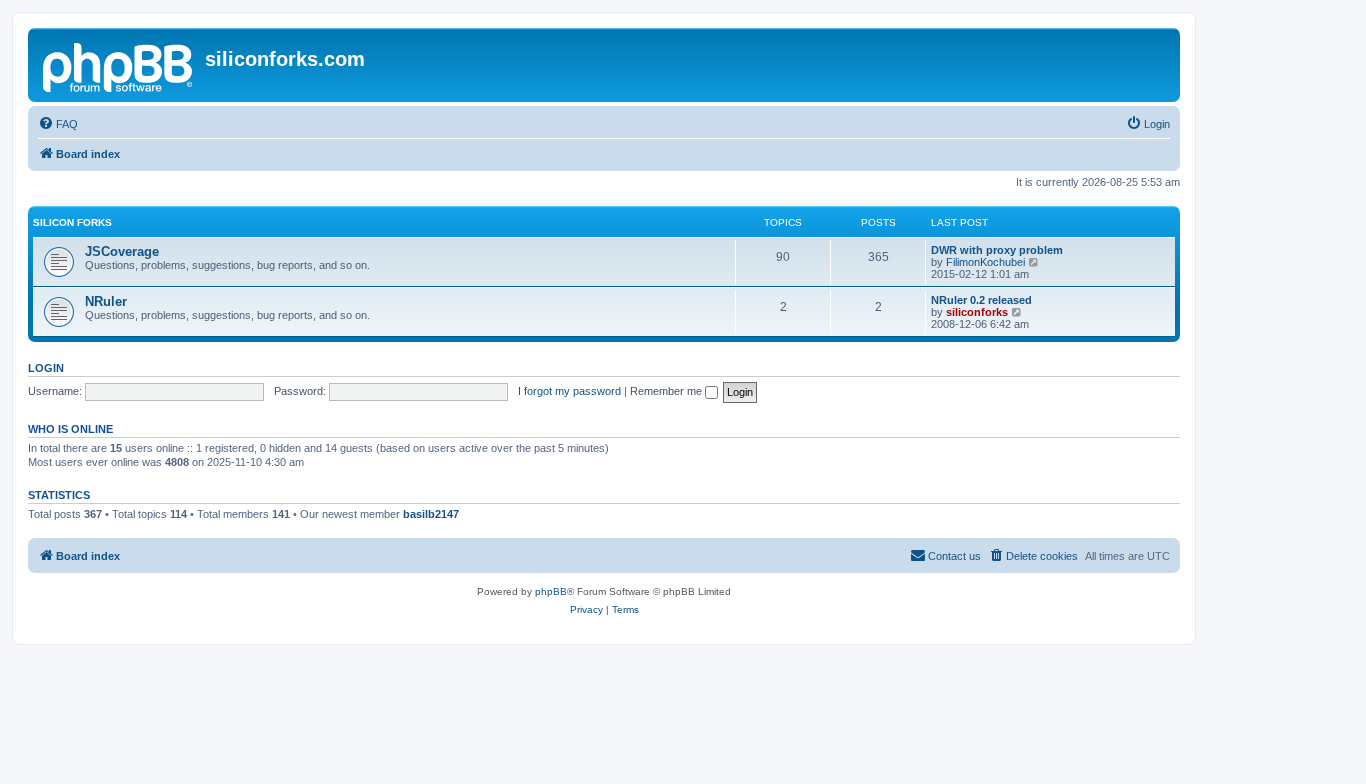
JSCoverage (122, 251)
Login (46, 368)
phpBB (551, 591)
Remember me (667, 391)
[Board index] (119, 65)
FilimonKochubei (985, 262)
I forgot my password (569, 391)
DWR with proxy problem (997, 250)
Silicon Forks (72, 222)
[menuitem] (58, 124)
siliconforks (977, 312)
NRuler (106, 301)
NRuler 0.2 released (981, 300)
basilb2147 (431, 514)
